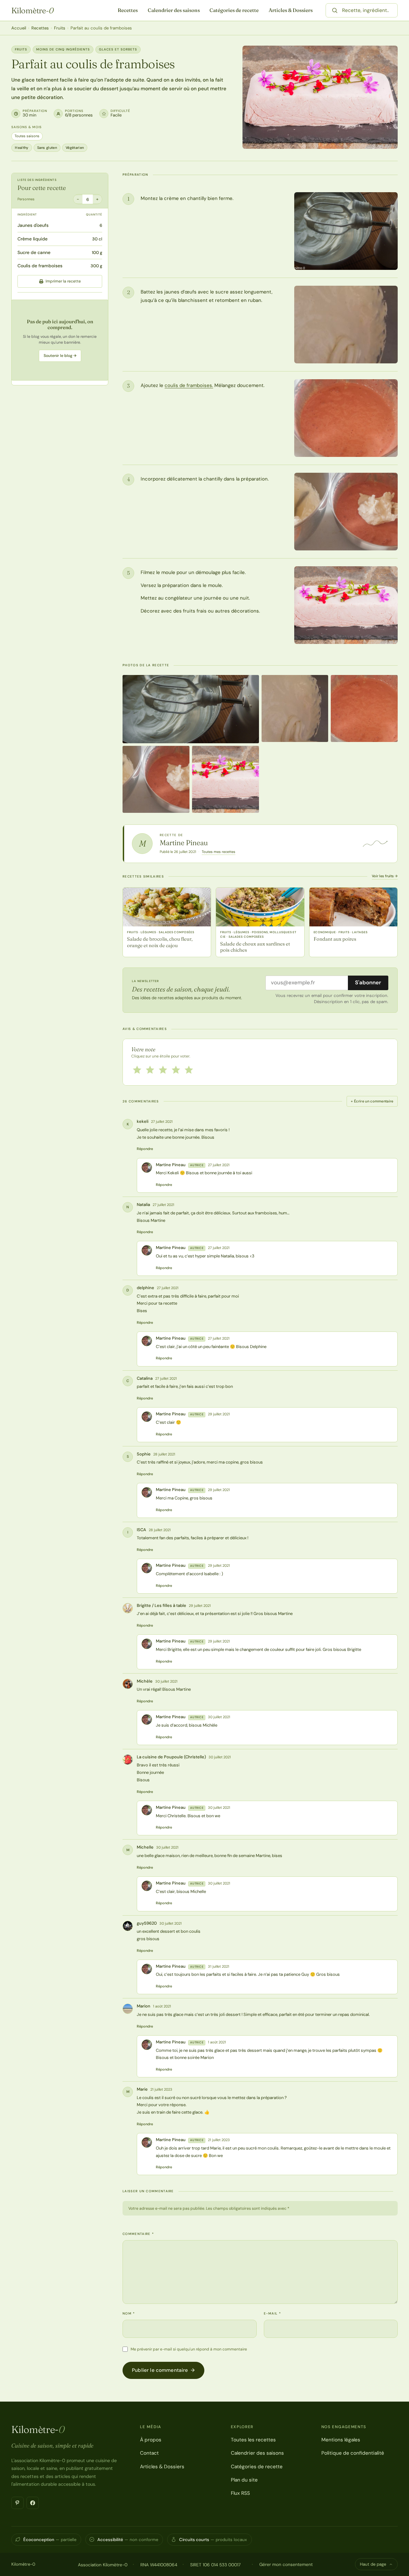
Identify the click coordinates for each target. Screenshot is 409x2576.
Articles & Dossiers (291, 10)
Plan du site (244, 2480)
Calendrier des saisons (174, 10)
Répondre (145, 1149)
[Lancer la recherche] (335, 10)
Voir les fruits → (385, 876)
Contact (149, 2453)
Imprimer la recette (63, 281)
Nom (129, 2313)
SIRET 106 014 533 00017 (215, 2565)
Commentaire (138, 2234)
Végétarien (75, 148)
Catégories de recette (234, 10)
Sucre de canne (34, 252)
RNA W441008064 (159, 2565)
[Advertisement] (60, 340)
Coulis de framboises (40, 266)
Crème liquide (32, 239)
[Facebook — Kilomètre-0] (33, 2503)
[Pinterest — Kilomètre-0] (17, 2503)
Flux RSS (240, 2493)
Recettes (128, 10)
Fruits (60, 28)
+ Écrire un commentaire (372, 1101)
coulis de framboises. (189, 385)
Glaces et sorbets (118, 49)
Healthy (22, 148)
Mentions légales (341, 2440)
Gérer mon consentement (286, 2564)
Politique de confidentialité (353, 2453)
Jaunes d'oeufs (33, 225)
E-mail (272, 2313)
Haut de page (373, 2564)
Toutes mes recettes (219, 852)
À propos (151, 2440)
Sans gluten (47, 148)
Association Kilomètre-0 (103, 2565)
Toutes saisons (27, 136)
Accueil (19, 28)
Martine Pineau (184, 843)
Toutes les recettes (253, 2440)
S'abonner (368, 982)
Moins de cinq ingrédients (63, 49)
